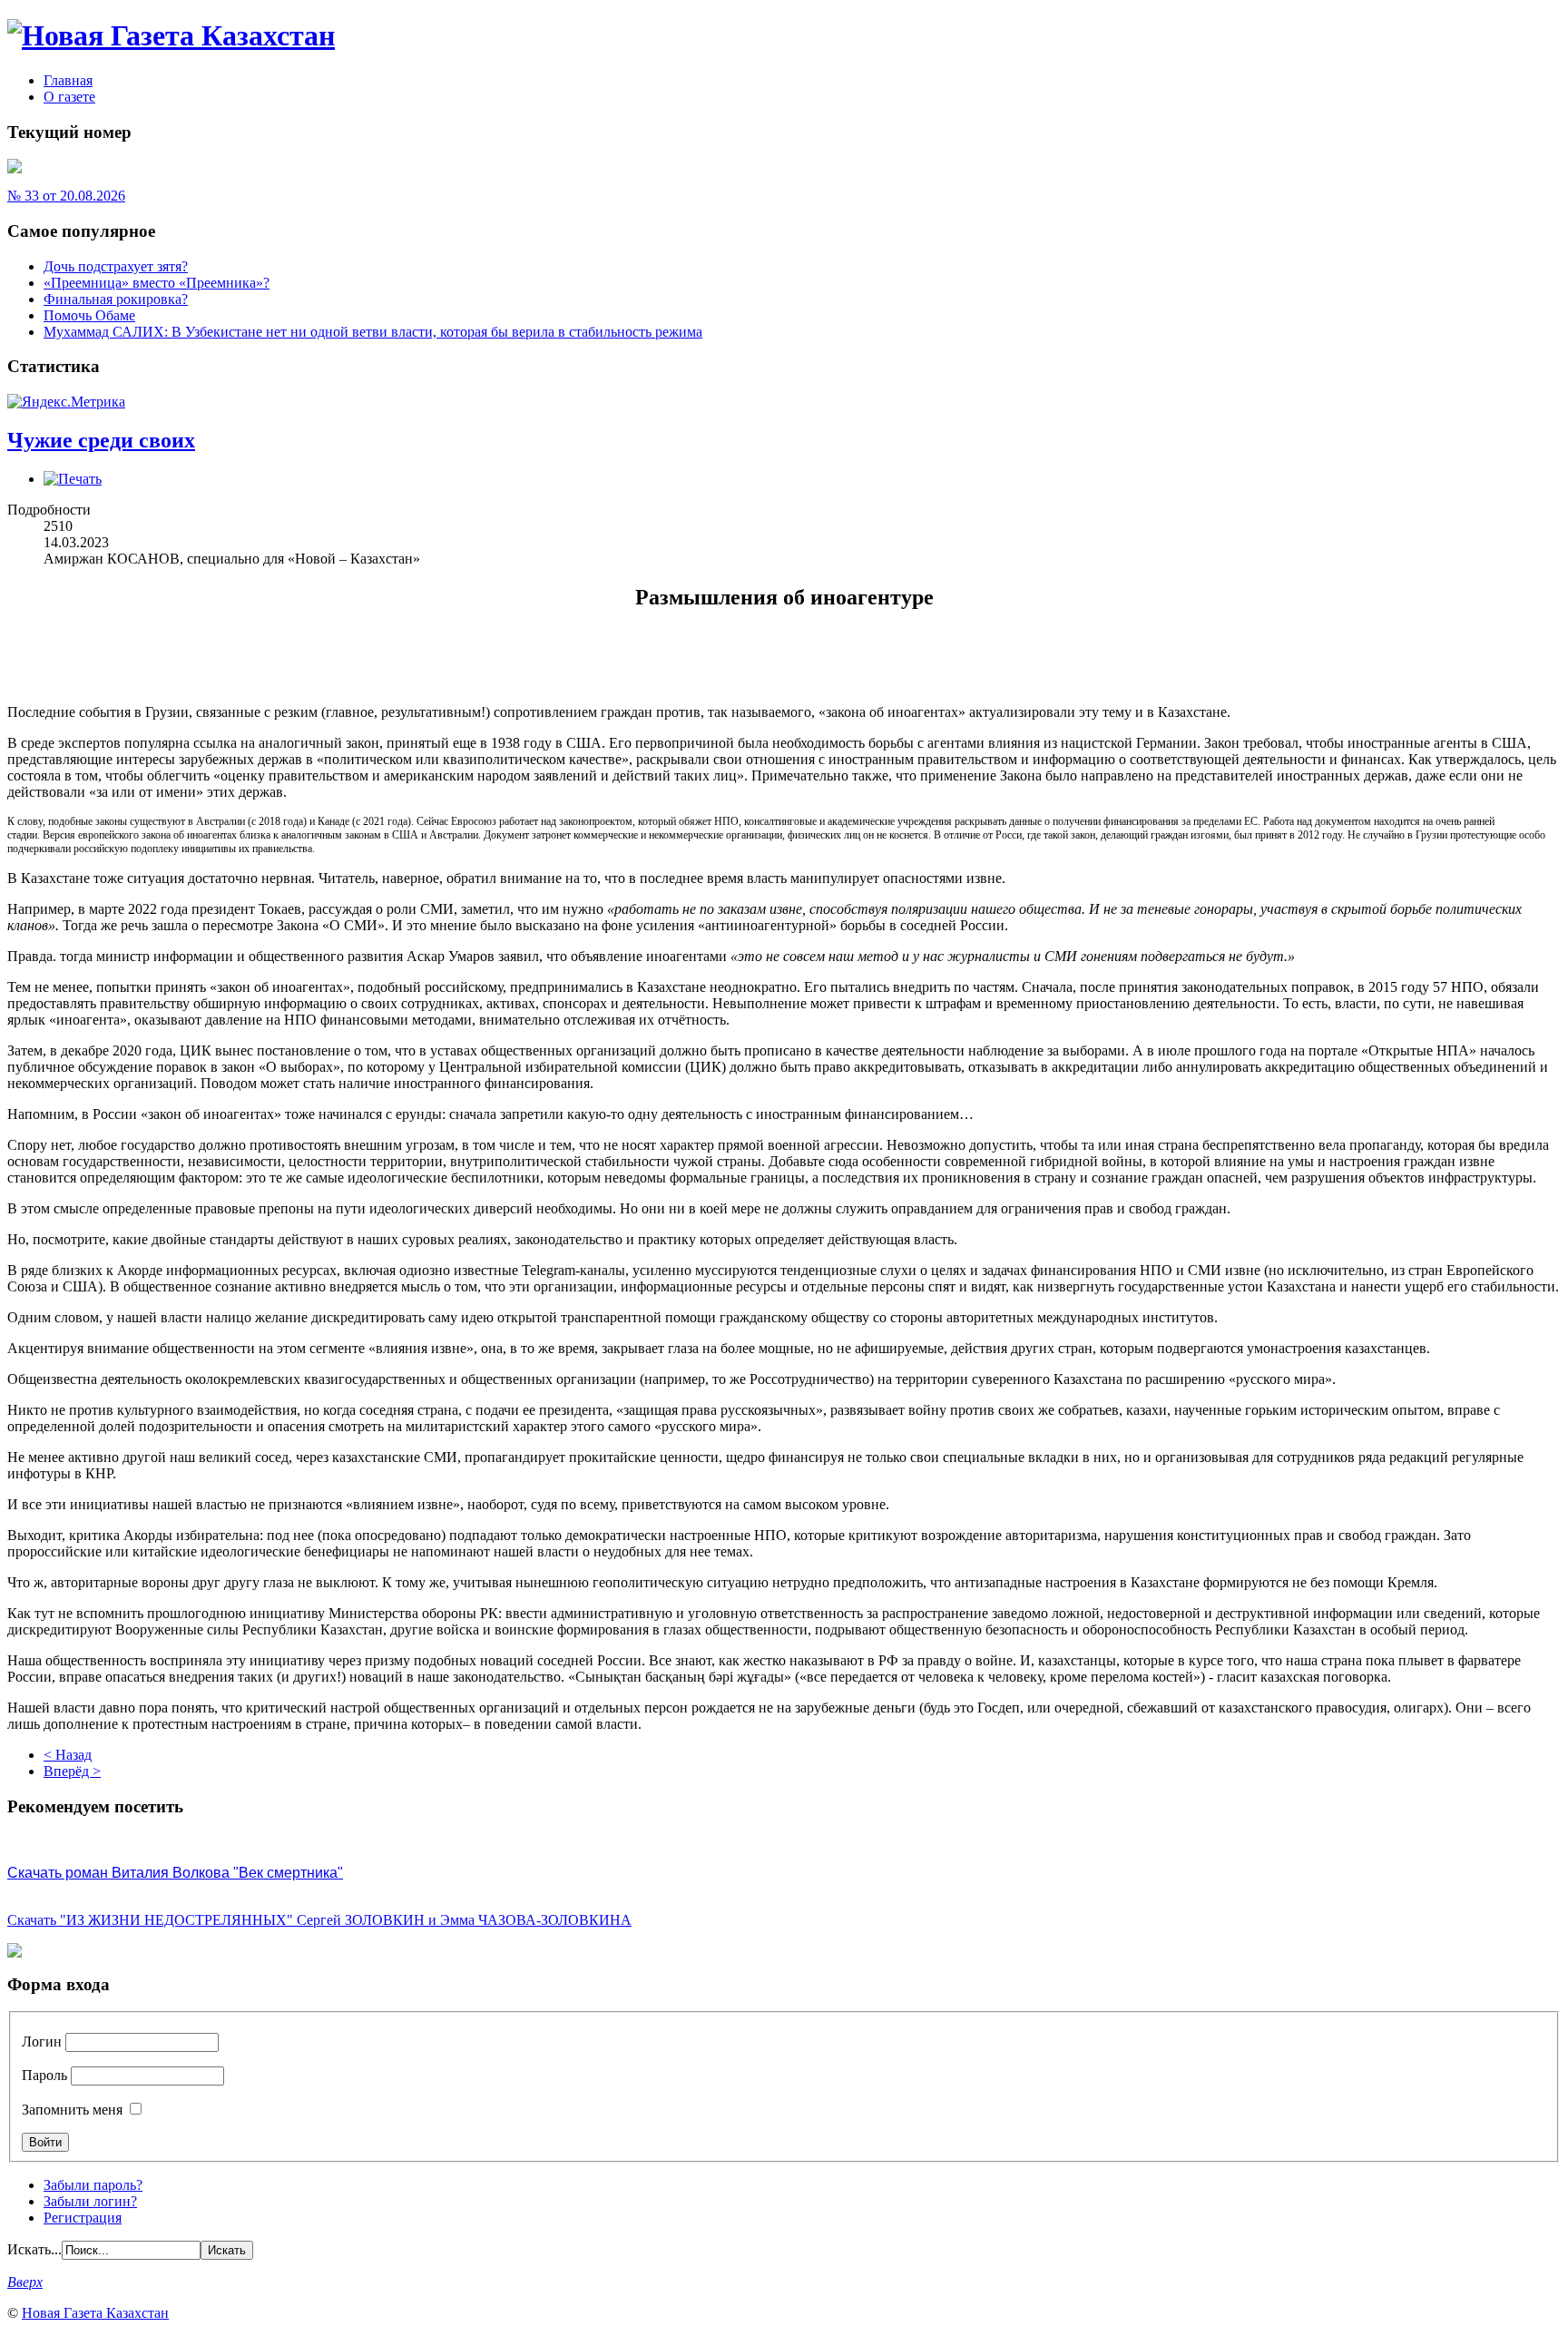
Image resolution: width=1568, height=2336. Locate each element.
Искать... (34, 2249)
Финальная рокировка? (116, 299)
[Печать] (73, 479)
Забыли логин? (90, 2201)
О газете (69, 97)
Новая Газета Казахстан (95, 2313)
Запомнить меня (72, 2110)
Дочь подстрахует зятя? (116, 266)
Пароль (44, 2075)
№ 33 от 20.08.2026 (66, 196)
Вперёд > (72, 1771)
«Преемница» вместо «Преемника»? (157, 283)
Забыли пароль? (93, 2185)
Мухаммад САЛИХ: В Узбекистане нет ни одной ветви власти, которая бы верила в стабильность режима (373, 332)
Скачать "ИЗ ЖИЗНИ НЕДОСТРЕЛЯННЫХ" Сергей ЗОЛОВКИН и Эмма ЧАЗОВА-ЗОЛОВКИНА (319, 1920)
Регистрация (83, 2218)
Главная (68, 80)
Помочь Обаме (89, 315)
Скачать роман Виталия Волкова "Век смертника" (175, 1873)
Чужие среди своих (101, 440)
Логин (42, 2042)
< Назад (68, 1755)
